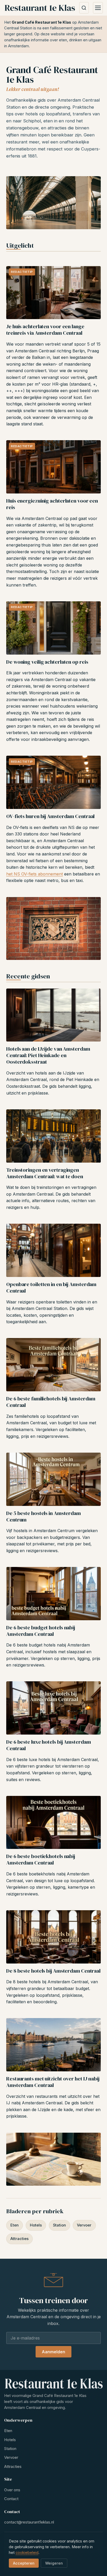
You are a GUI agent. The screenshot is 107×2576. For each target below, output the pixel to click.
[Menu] (98, 8)
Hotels (36, 2225)
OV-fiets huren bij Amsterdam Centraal (50, 816)
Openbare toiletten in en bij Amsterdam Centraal (51, 1287)
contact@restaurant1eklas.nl (29, 2522)
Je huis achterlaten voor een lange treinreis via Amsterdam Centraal (45, 330)
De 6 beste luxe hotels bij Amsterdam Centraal (48, 1745)
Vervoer (84, 2225)
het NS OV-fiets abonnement (35, 874)
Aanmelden (53, 2352)
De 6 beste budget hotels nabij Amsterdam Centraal (41, 1631)
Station (59, 2225)
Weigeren (54, 2563)
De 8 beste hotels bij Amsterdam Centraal (53, 1971)
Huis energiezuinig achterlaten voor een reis (52, 504)
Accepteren (24, 2563)
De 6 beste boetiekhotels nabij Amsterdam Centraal (41, 1859)
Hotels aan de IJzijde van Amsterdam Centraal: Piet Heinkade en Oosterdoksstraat (48, 1055)
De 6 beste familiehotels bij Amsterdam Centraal (51, 1402)
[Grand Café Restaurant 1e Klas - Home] (40, 8)
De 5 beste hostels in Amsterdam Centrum (44, 1516)
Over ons (12, 2490)
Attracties (19, 2239)
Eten (15, 2225)
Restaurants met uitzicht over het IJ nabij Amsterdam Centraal (53, 2082)
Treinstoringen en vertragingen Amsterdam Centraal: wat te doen (45, 1173)
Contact (11, 2499)
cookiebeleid (27, 2553)
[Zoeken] (84, 8)
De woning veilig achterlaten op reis (47, 662)
